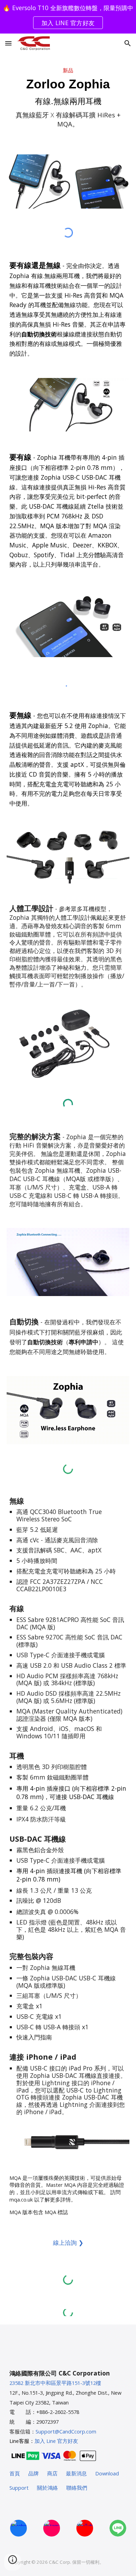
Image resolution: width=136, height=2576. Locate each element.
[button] (8, 43)
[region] (68, 17)
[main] (68, 100)
